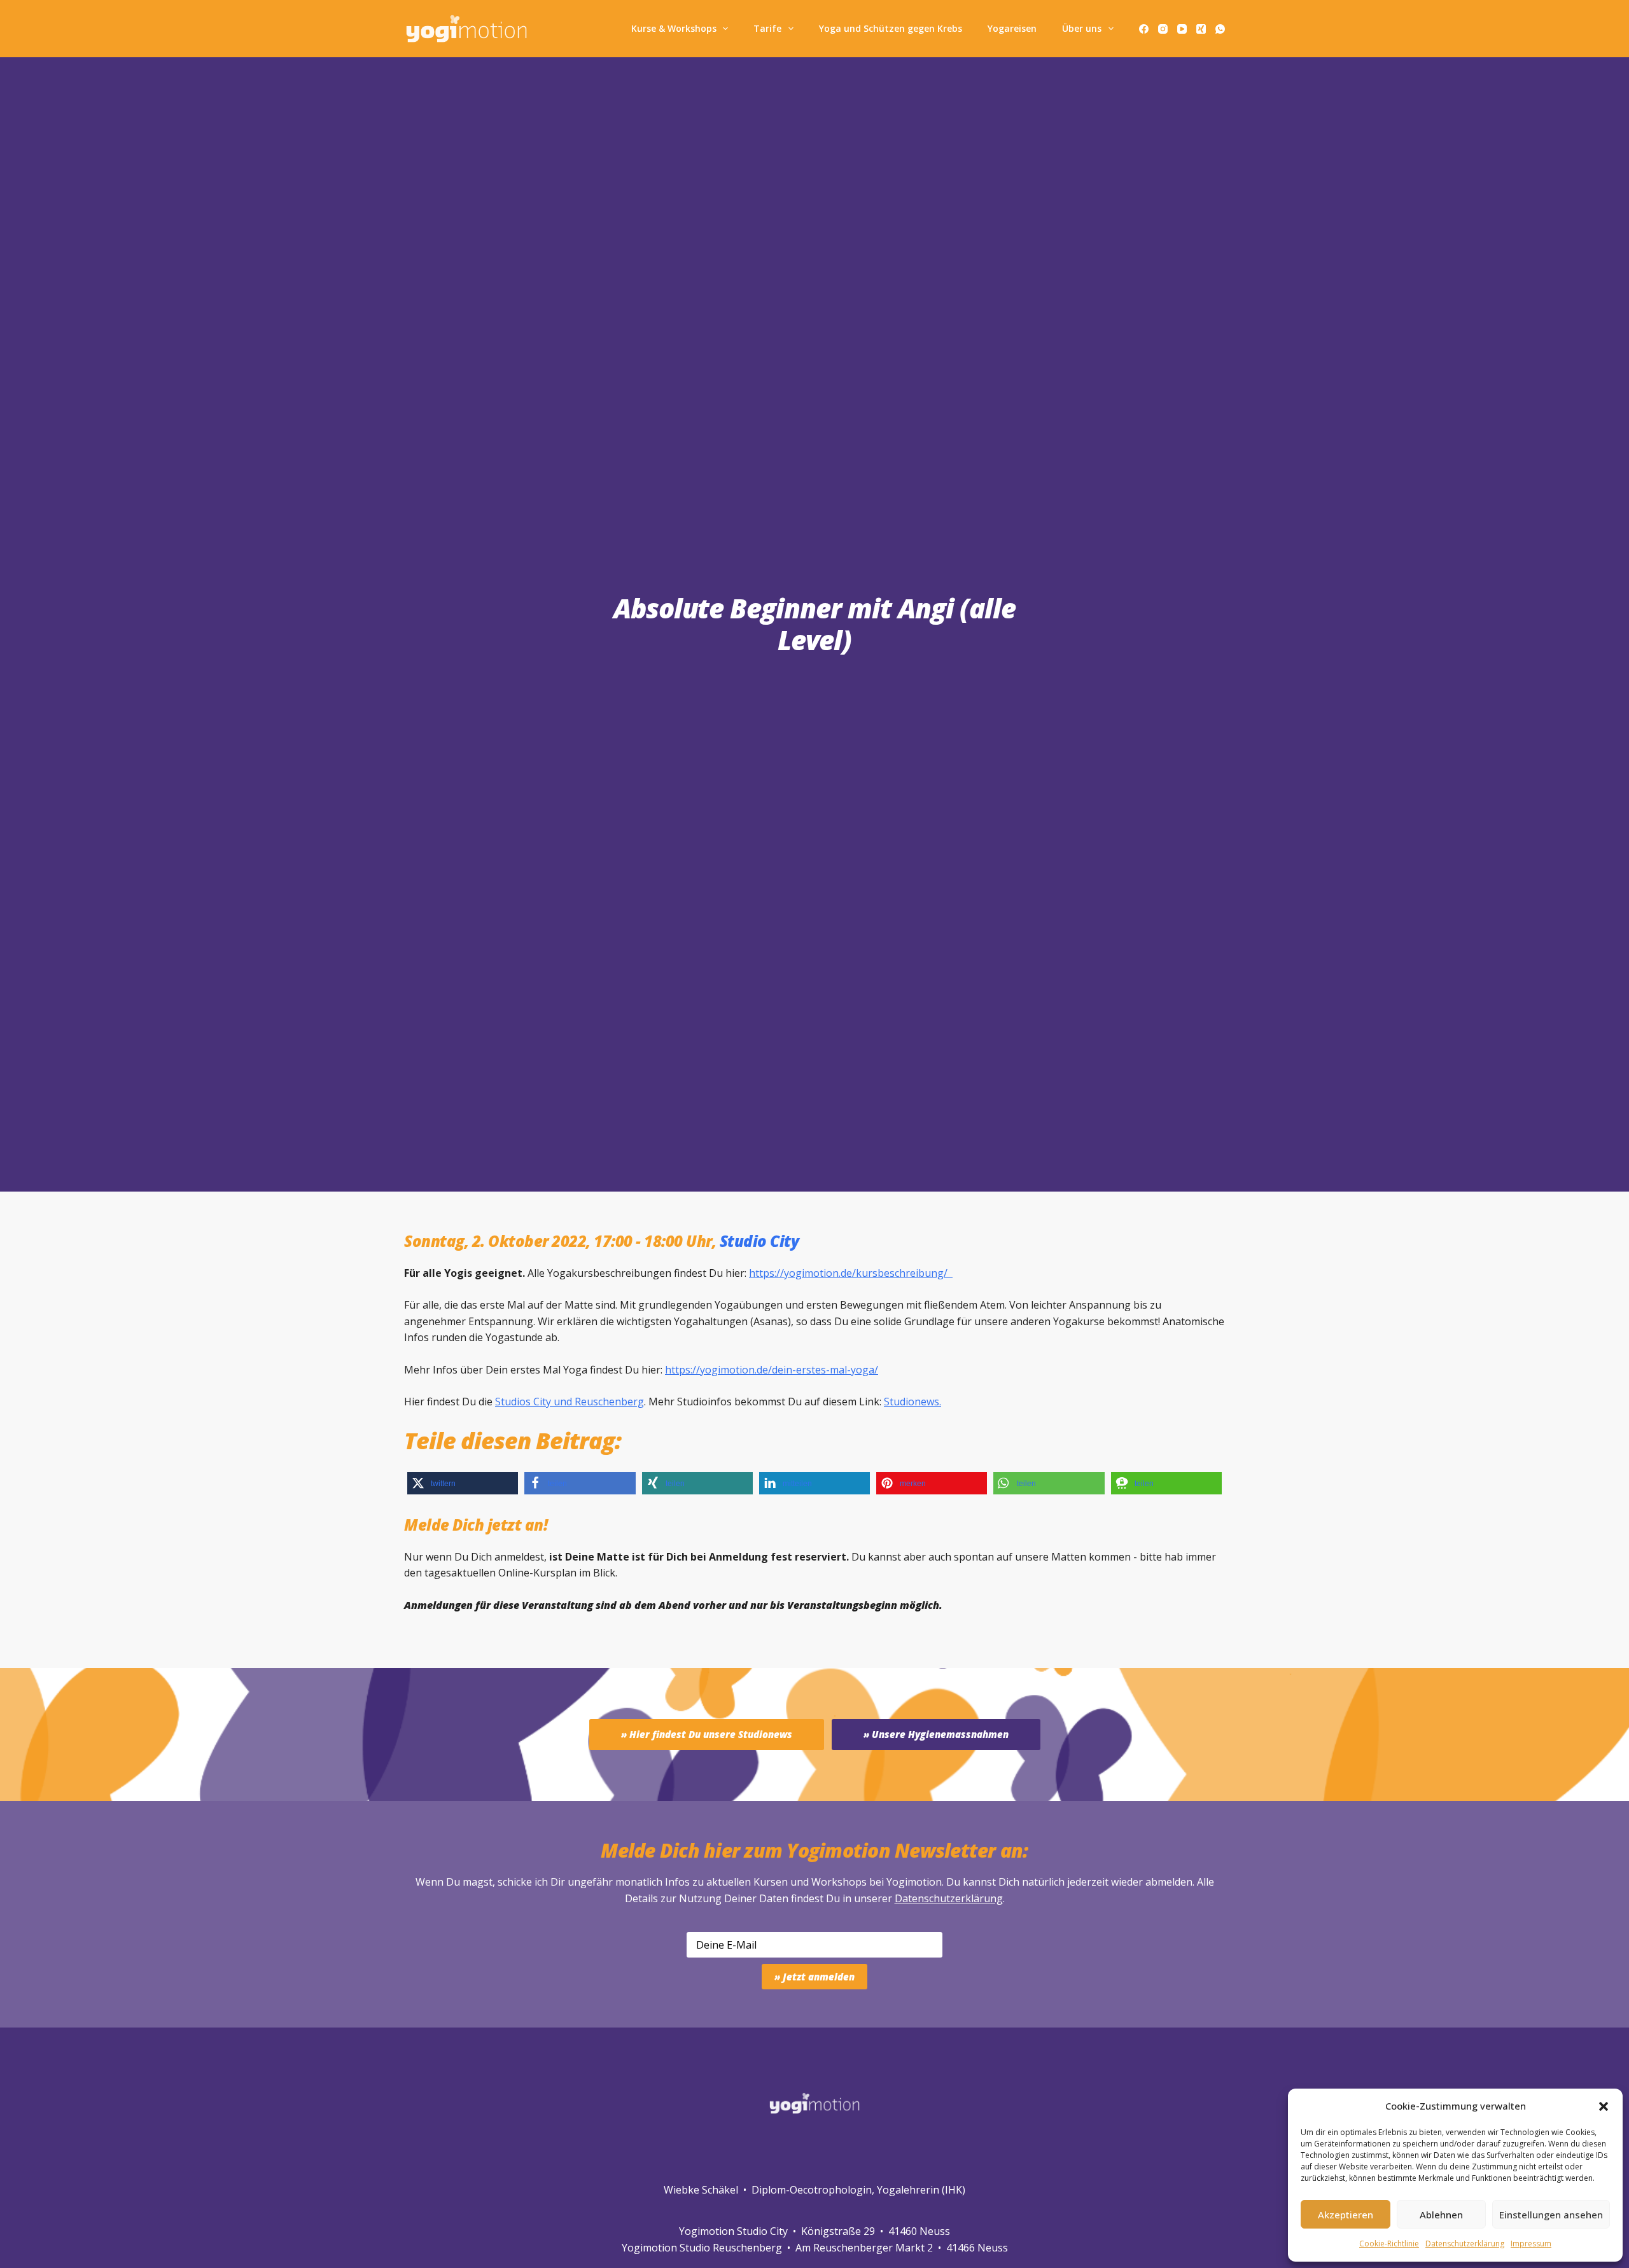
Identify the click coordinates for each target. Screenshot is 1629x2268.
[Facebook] (1144, 29)
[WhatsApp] (1220, 29)
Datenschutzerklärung (949, 1898)
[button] (1604, 2106)
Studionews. (912, 1402)
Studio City (759, 1241)
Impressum (1531, 2244)
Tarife (767, 28)
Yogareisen (1012, 28)
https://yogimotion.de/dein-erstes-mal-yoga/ (772, 1370)
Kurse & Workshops (674, 28)
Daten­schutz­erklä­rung (1465, 2244)
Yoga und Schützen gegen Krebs (891, 28)
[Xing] (1201, 29)
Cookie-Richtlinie (1389, 2244)
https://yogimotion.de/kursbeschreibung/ (851, 1273)
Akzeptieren (1346, 2215)
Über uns (1082, 28)
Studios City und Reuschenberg (570, 1402)
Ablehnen (1441, 2215)
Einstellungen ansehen (1551, 2215)
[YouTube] (1182, 29)
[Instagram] (1163, 29)
